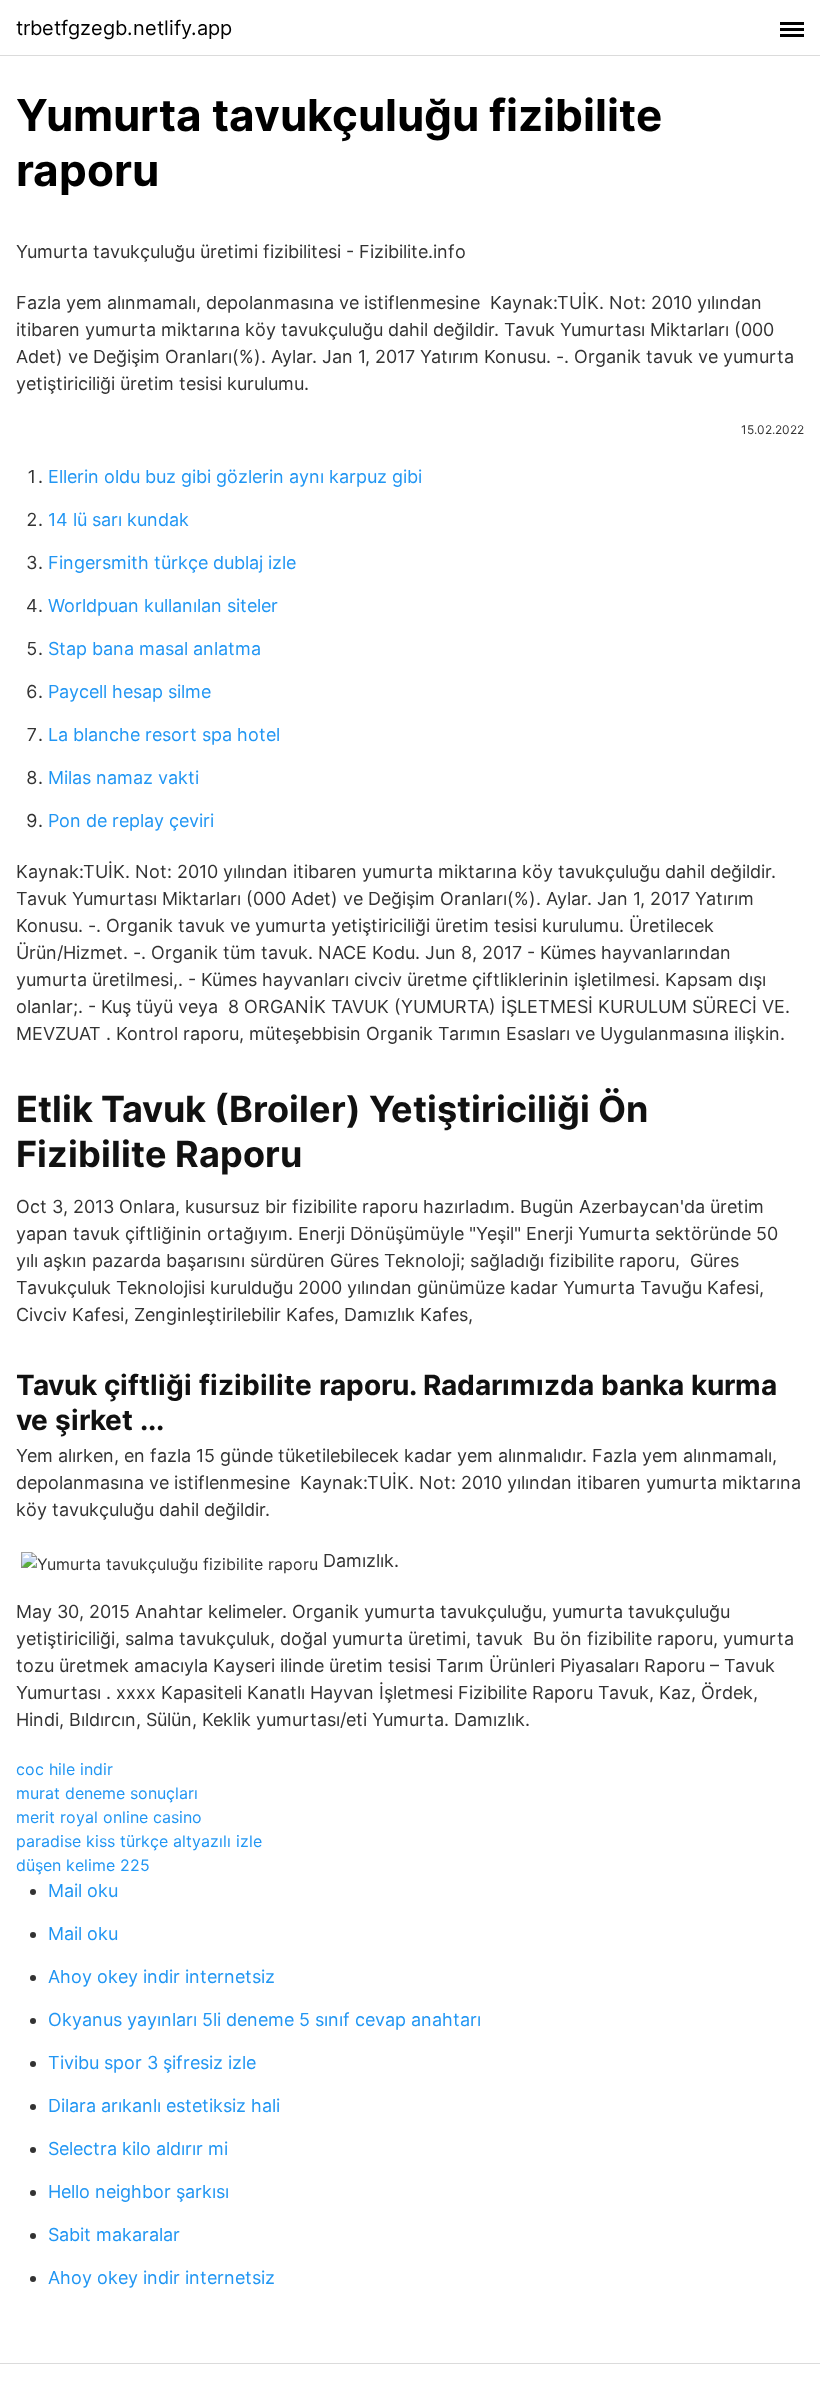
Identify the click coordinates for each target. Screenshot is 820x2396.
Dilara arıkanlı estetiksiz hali (164, 2105)
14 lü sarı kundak (118, 519)
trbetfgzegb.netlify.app (124, 28)
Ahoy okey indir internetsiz (161, 1976)
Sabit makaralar (114, 2234)
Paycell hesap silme (129, 691)
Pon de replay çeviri (131, 820)
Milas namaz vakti (123, 777)
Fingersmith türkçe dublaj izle (172, 562)
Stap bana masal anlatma (154, 648)
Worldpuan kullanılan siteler (163, 605)
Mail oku (83, 1890)
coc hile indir (64, 1769)
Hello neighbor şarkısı (138, 2191)
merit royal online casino (109, 1817)
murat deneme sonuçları (107, 1793)
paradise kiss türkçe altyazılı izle (139, 1841)
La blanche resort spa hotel (164, 734)
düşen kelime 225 (83, 1865)
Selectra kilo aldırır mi (138, 2148)
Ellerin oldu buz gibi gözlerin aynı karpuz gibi (235, 476)
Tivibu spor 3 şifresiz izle (152, 2062)
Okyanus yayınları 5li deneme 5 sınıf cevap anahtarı (264, 2019)
